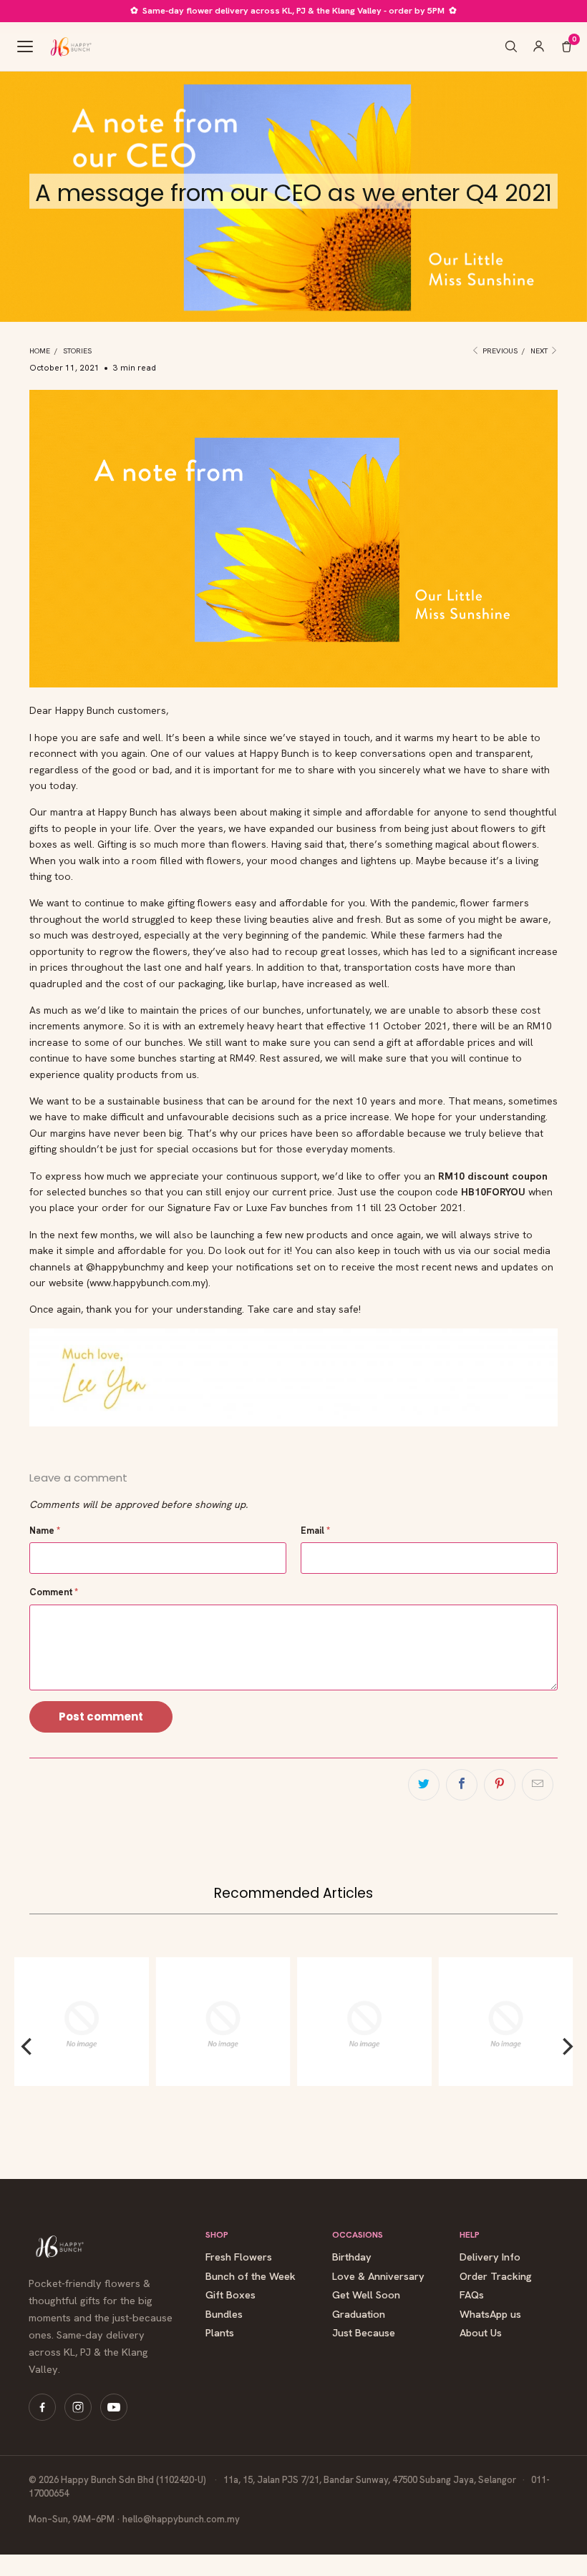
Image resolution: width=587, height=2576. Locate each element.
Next (540, 351)
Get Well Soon (366, 2295)
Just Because (364, 2333)
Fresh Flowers (239, 2257)
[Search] (511, 46)
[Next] (566, 2047)
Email (315, 1531)
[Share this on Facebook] (462, 1785)
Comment (54, 1592)
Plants (220, 2333)
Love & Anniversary (378, 2277)
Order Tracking (496, 2277)
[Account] (539, 46)
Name (45, 1531)
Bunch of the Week (251, 2277)
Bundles (224, 2315)
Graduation (359, 2315)
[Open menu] (25, 46)
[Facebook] (42, 2407)
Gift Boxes (231, 2295)
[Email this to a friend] (538, 1785)
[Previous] (28, 2047)
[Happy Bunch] (70, 46)
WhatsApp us (490, 2315)
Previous (499, 351)
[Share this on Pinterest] (500, 1785)
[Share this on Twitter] (424, 1785)
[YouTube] (114, 2407)
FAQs (472, 2295)
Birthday (352, 2257)
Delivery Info (490, 2257)
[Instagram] (78, 2407)
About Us (481, 2333)
